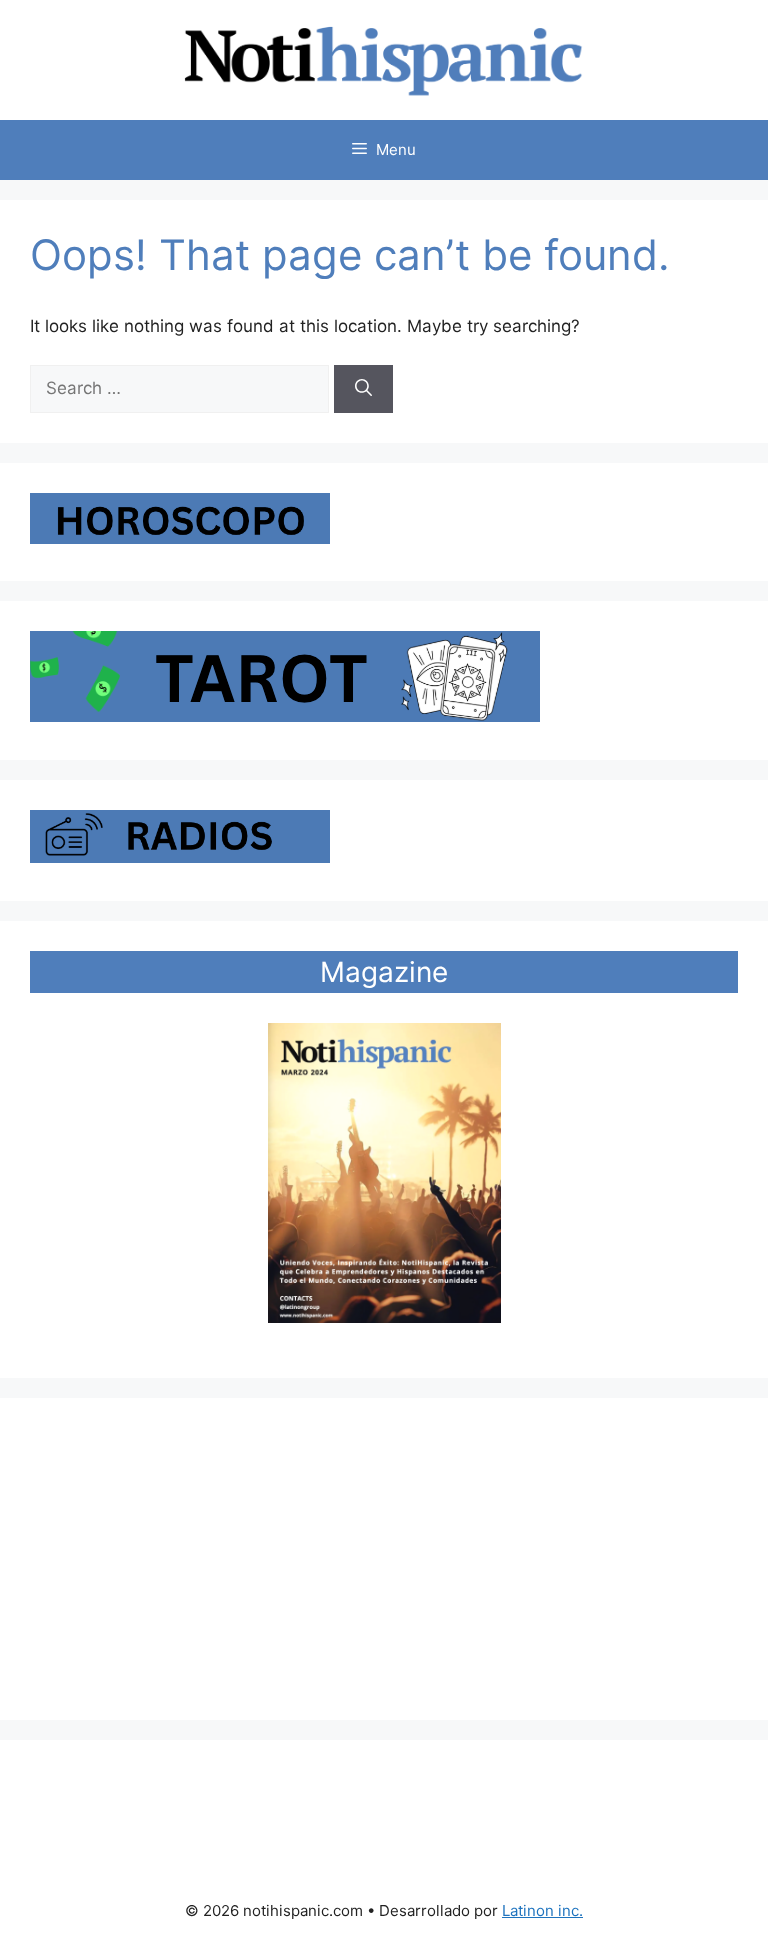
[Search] (363, 389)
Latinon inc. (542, 1910)
